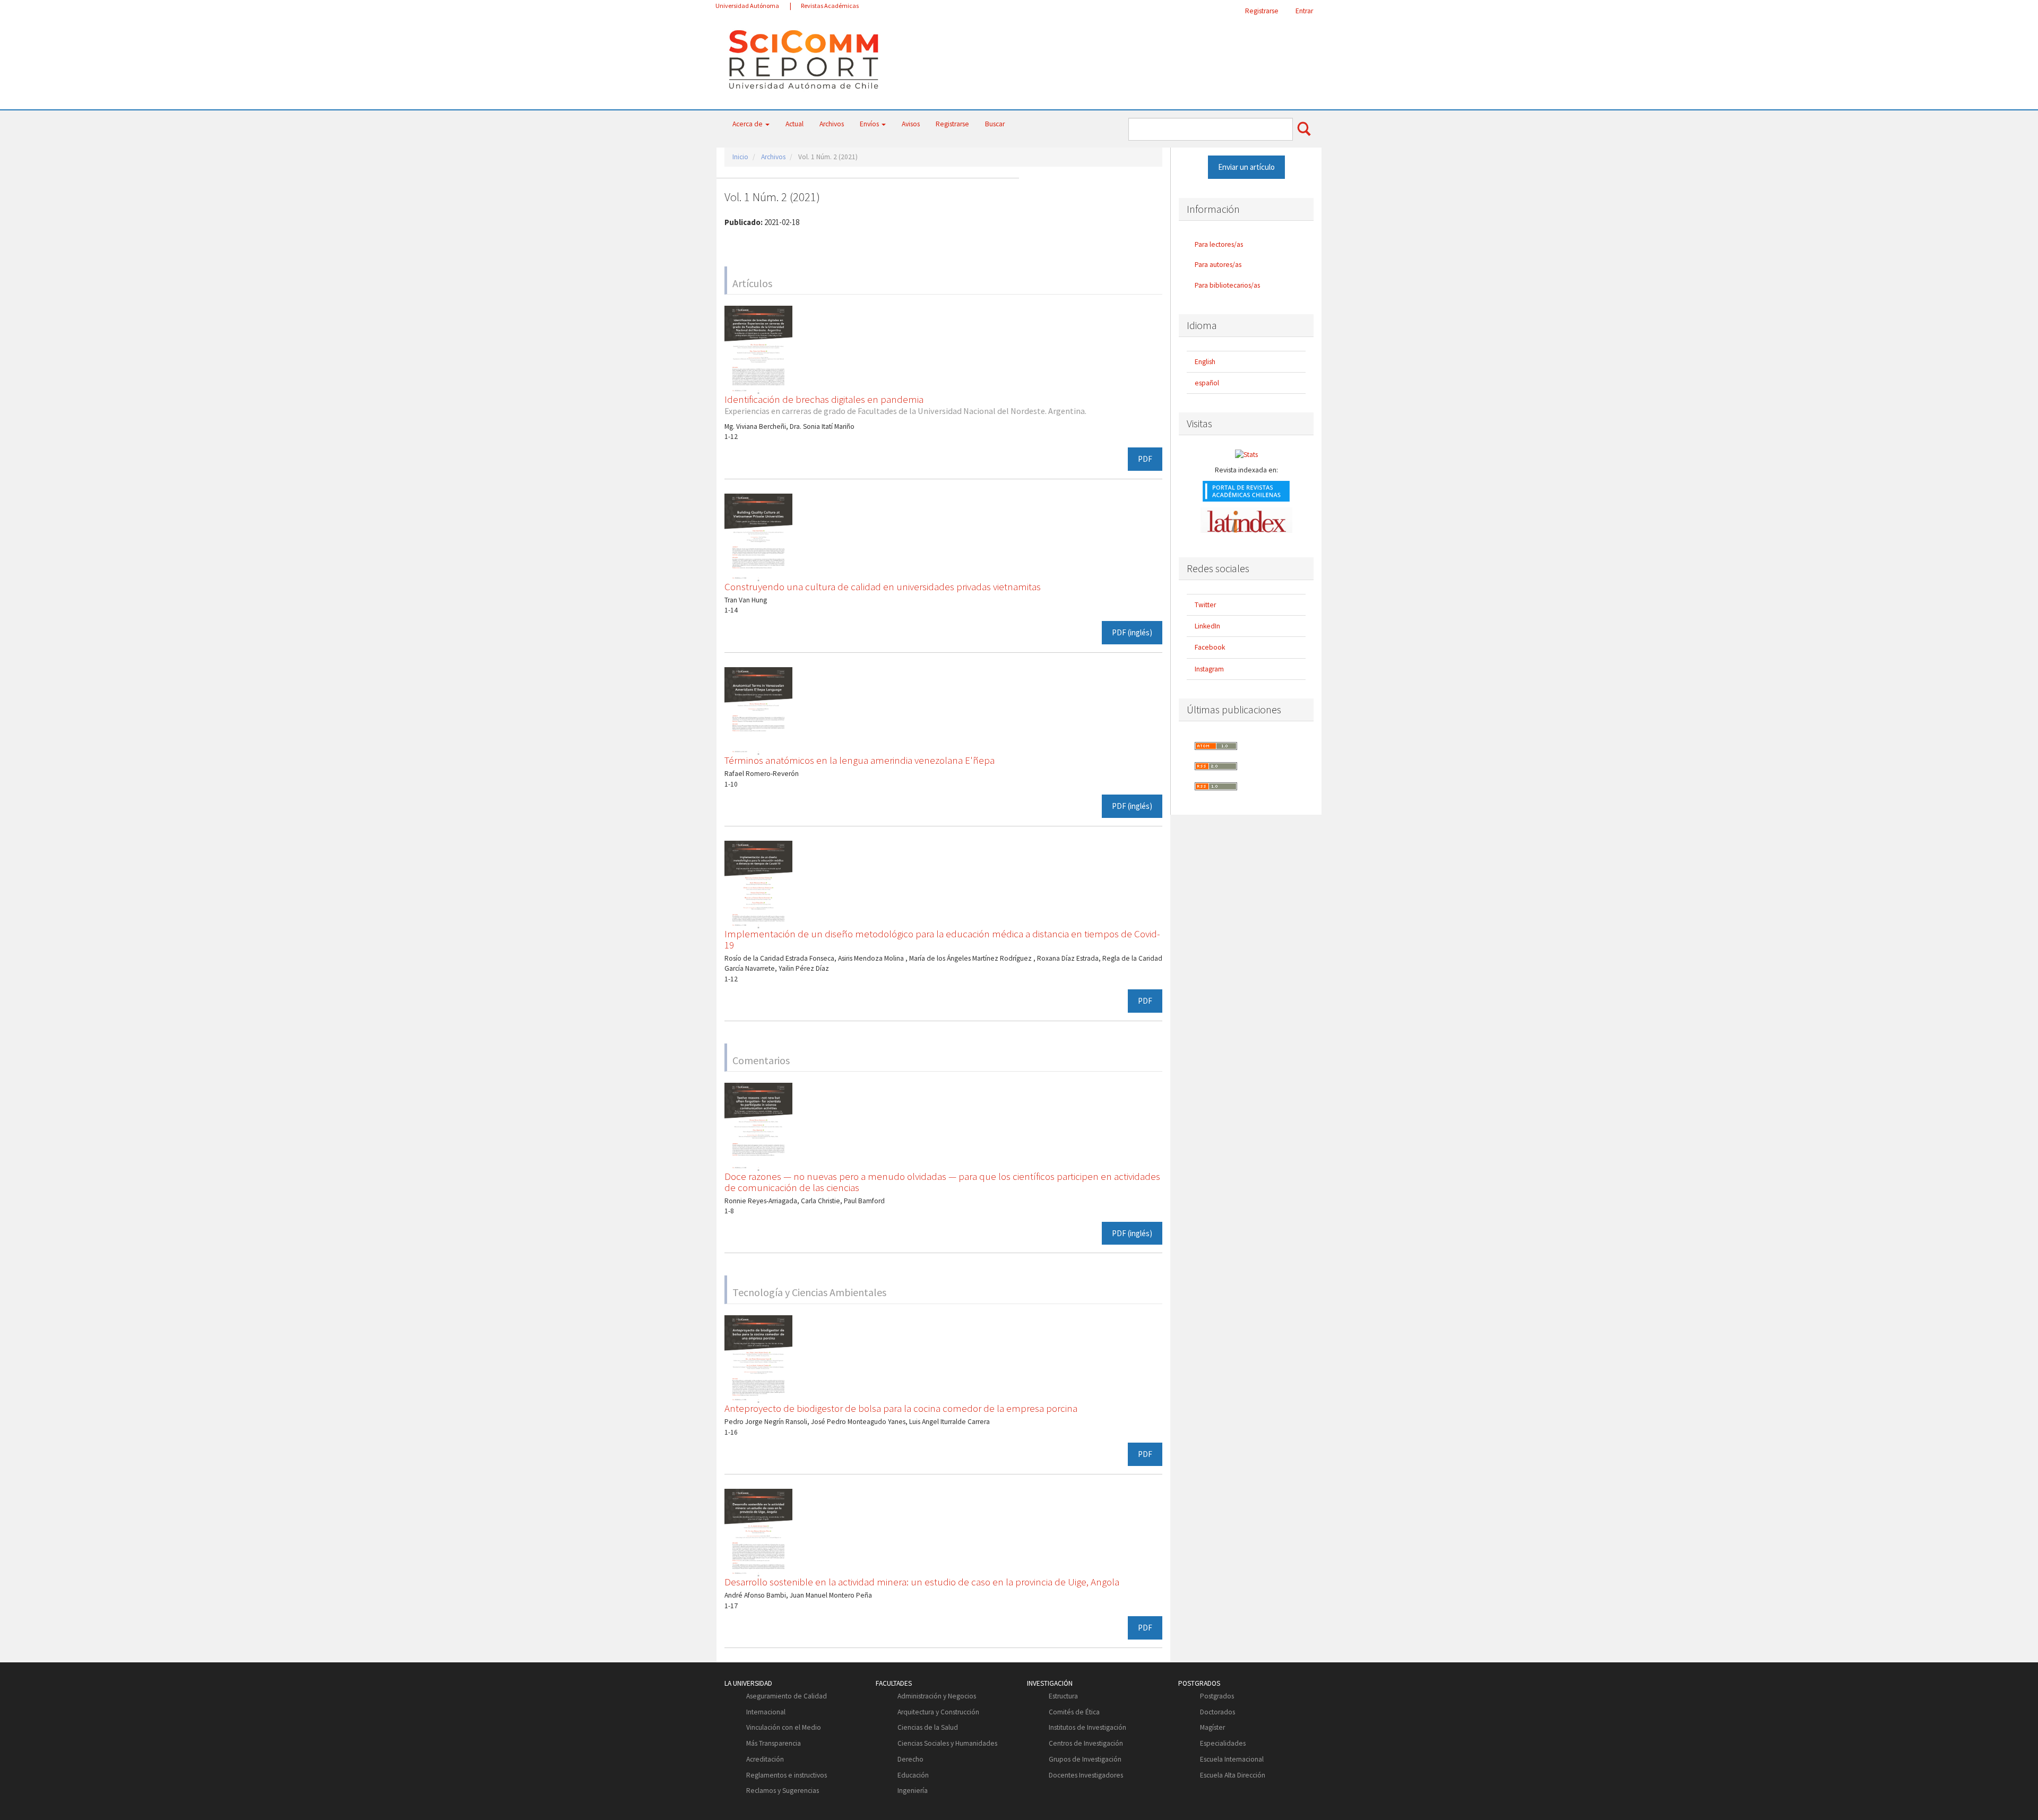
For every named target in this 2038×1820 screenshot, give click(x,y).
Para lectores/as (1219, 244)
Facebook (1210, 647)
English (1205, 362)
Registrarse (1262, 11)
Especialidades (1223, 1743)
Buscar (995, 124)
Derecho (910, 1759)
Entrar (1304, 11)
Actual (795, 124)
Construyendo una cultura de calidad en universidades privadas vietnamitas (883, 586)
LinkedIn (1207, 626)
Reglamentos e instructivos (787, 1775)
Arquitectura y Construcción (938, 1712)
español (1207, 383)
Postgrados (1217, 1696)
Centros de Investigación (1086, 1743)
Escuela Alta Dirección (1233, 1775)
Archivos (832, 124)
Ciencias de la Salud (928, 1727)
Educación (913, 1775)
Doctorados (1217, 1712)
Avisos (911, 124)
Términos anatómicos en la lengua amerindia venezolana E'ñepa (860, 760)
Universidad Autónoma (747, 6)
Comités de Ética (1074, 1712)
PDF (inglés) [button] (1132, 632)
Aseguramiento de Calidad (787, 1696)
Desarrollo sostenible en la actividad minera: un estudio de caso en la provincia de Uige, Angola (922, 1582)
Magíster (1212, 1727)
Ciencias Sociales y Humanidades (947, 1743)
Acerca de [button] (748, 124)
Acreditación (765, 1759)
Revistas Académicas (830, 6)
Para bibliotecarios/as (1227, 285)
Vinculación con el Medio (784, 1727)
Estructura (1063, 1696)
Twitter (1205, 605)
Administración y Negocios (937, 1696)
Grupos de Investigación (1085, 1759)
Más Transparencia (774, 1743)
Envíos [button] (870, 124)
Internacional (766, 1712)
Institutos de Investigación (1087, 1727)
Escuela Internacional (1232, 1759)
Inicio (740, 157)
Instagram (1209, 669)
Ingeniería (913, 1791)
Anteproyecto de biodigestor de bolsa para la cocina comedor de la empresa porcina (901, 1408)
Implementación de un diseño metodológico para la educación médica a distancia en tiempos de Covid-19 (942, 939)
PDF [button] (1145, 459)
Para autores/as (1218, 265)
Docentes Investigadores (1086, 1775)
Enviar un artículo (1246, 167)
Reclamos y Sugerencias (783, 1791)
